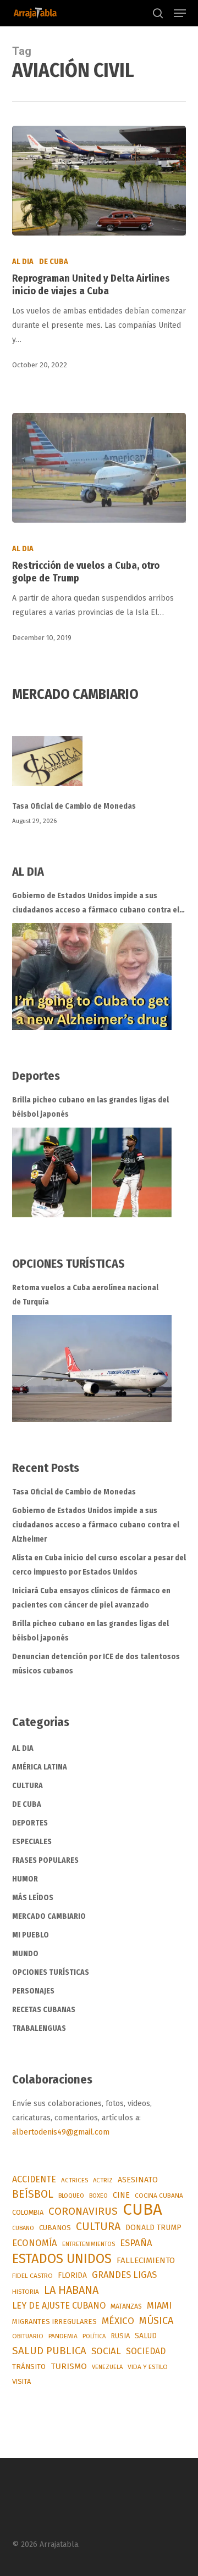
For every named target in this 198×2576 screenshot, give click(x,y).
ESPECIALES (32, 1842)
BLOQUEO (71, 2196)
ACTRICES (75, 2180)
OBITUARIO (28, 2336)
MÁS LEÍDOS (33, 1898)
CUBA (142, 2210)
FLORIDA (72, 2275)
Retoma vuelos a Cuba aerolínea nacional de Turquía (85, 1295)
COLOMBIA (28, 2212)
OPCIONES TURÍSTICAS (51, 1972)
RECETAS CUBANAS (44, 2010)
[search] (158, 13)
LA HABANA (71, 2290)
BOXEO (98, 2196)
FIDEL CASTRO (32, 2276)
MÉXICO (118, 2321)
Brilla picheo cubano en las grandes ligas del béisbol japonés (90, 1107)
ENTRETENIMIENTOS (89, 2244)
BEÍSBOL (33, 2194)
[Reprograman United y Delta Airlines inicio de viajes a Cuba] (99, 181)
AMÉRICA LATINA (40, 1767)
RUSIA (120, 2336)
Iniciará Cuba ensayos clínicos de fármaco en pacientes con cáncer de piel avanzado (91, 1598)
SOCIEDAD (146, 2351)
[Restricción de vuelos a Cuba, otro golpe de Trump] (99, 468)
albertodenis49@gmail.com (61, 2132)
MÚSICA (156, 2321)
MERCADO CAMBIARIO (49, 1916)
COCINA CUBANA (159, 2196)
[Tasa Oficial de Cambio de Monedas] (99, 768)
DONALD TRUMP (153, 2228)
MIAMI (159, 2306)
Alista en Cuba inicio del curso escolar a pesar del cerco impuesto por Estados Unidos (99, 1565)
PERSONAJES (33, 1991)
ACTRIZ (103, 2180)
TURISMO (69, 2366)
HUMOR (25, 1879)
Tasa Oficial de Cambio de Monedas (74, 806)
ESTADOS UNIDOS (62, 2259)
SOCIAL (106, 2351)
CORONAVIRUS (83, 2211)
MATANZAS (126, 2306)
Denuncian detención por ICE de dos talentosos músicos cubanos (96, 1664)
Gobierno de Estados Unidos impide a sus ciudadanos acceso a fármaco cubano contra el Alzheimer (96, 904)
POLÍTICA (94, 2336)
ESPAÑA (136, 2243)
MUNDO (25, 1954)
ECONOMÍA (35, 2243)
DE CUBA (54, 262)
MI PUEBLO (31, 1935)
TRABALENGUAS (39, 2028)
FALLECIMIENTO (146, 2260)
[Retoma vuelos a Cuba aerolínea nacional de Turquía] (92, 1368)
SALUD (146, 2336)
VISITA (21, 2381)
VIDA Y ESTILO (148, 2367)
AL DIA (23, 262)
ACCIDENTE (34, 2179)
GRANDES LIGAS (124, 2275)
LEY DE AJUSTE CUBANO (59, 2306)
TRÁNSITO (29, 2367)
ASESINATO (138, 2180)
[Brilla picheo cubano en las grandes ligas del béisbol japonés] (92, 1172)
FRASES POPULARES (45, 1860)
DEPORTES (30, 1823)
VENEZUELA (107, 2367)
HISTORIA (26, 2292)
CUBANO (23, 2228)
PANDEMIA (63, 2336)
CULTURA (28, 1786)
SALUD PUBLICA (49, 2351)
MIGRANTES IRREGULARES (54, 2322)
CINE (121, 2195)
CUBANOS (55, 2228)
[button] (180, 13)
